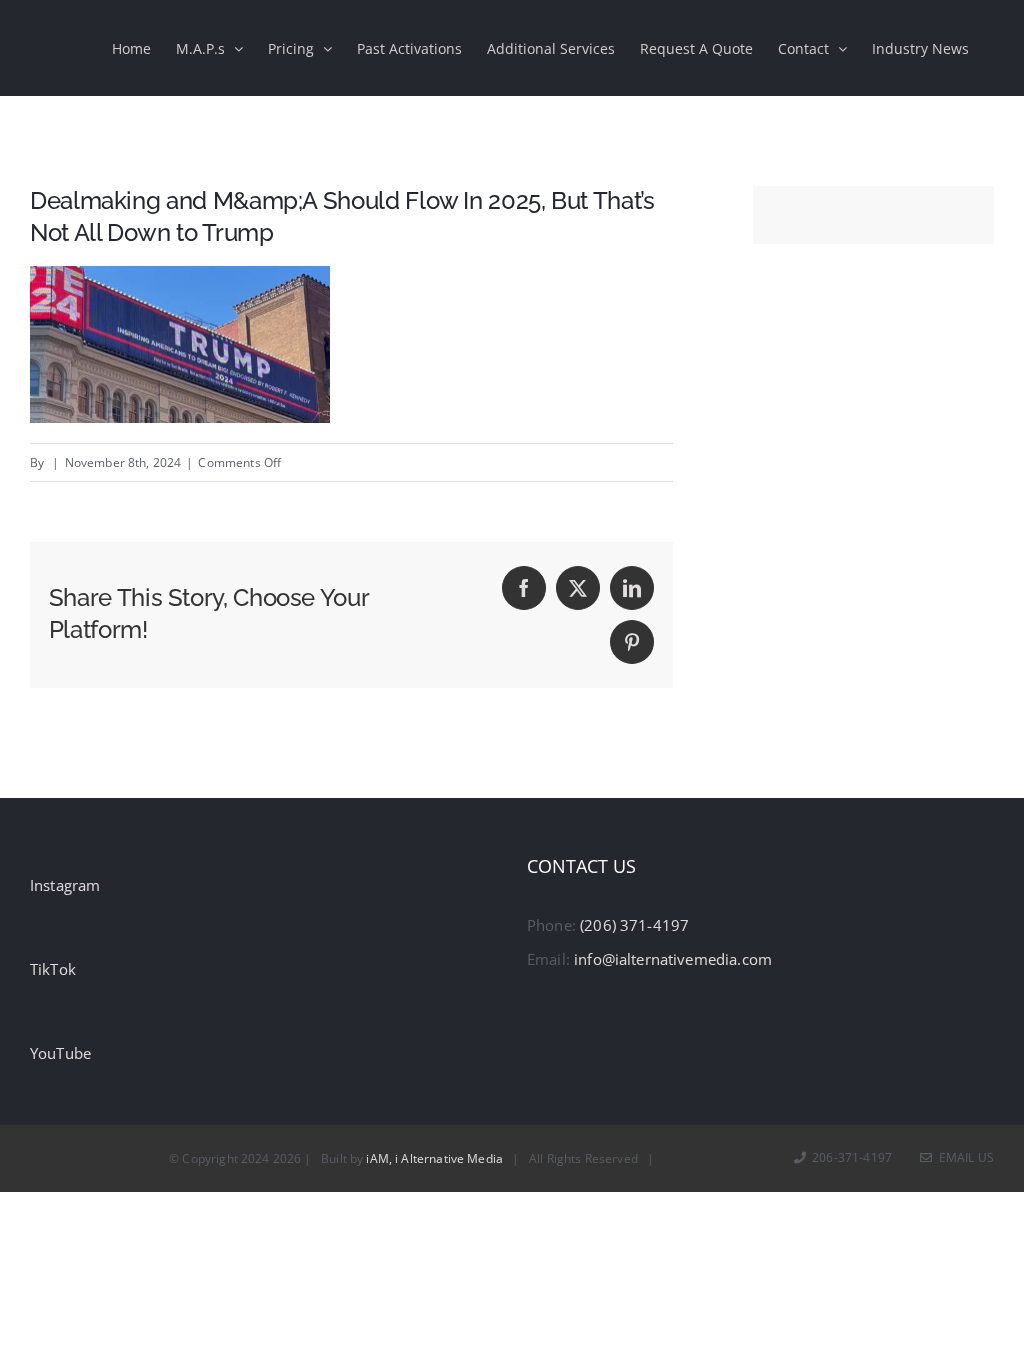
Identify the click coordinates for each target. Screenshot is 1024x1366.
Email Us (963, 1157)
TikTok (53, 969)
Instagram (65, 885)
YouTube (60, 1053)
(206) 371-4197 (634, 925)
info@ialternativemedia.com (673, 959)
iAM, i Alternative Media (434, 1158)
